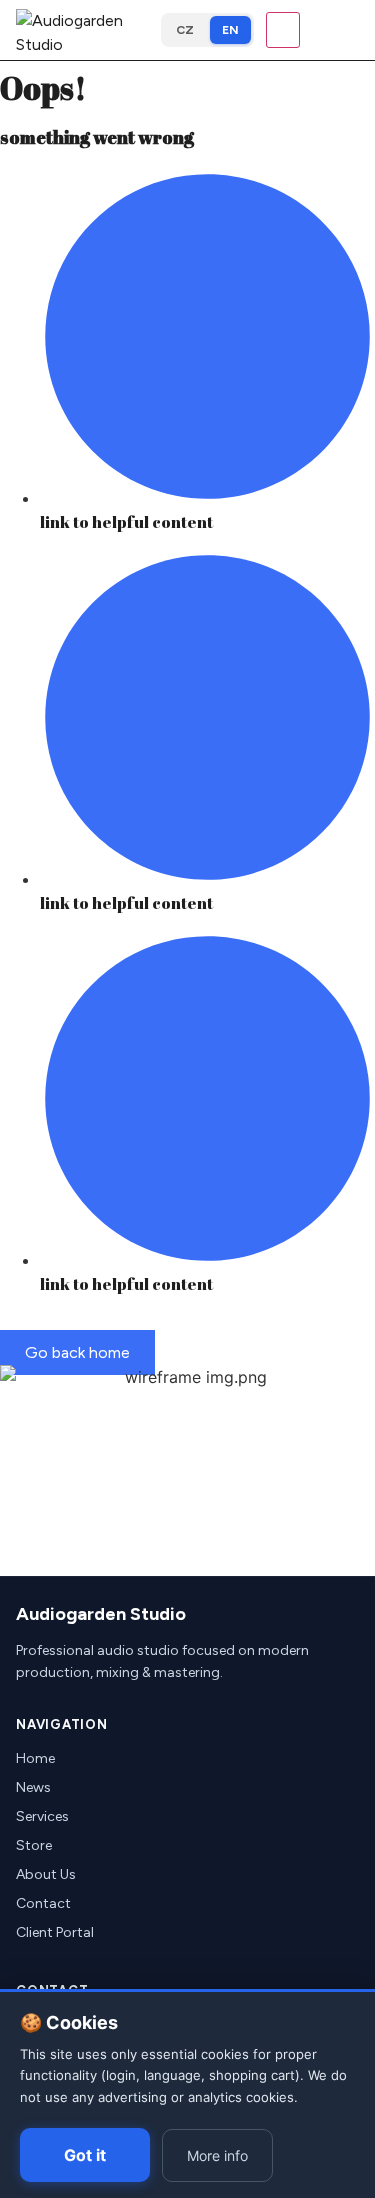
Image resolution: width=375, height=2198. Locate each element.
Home (35, 1758)
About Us (46, 1874)
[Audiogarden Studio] (82, 30)
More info (217, 2155)
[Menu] (283, 30)
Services (42, 1816)
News (33, 1787)
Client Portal (55, 1932)
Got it (85, 2155)
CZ (185, 30)
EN (230, 30)
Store (34, 1845)
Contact (43, 1903)
